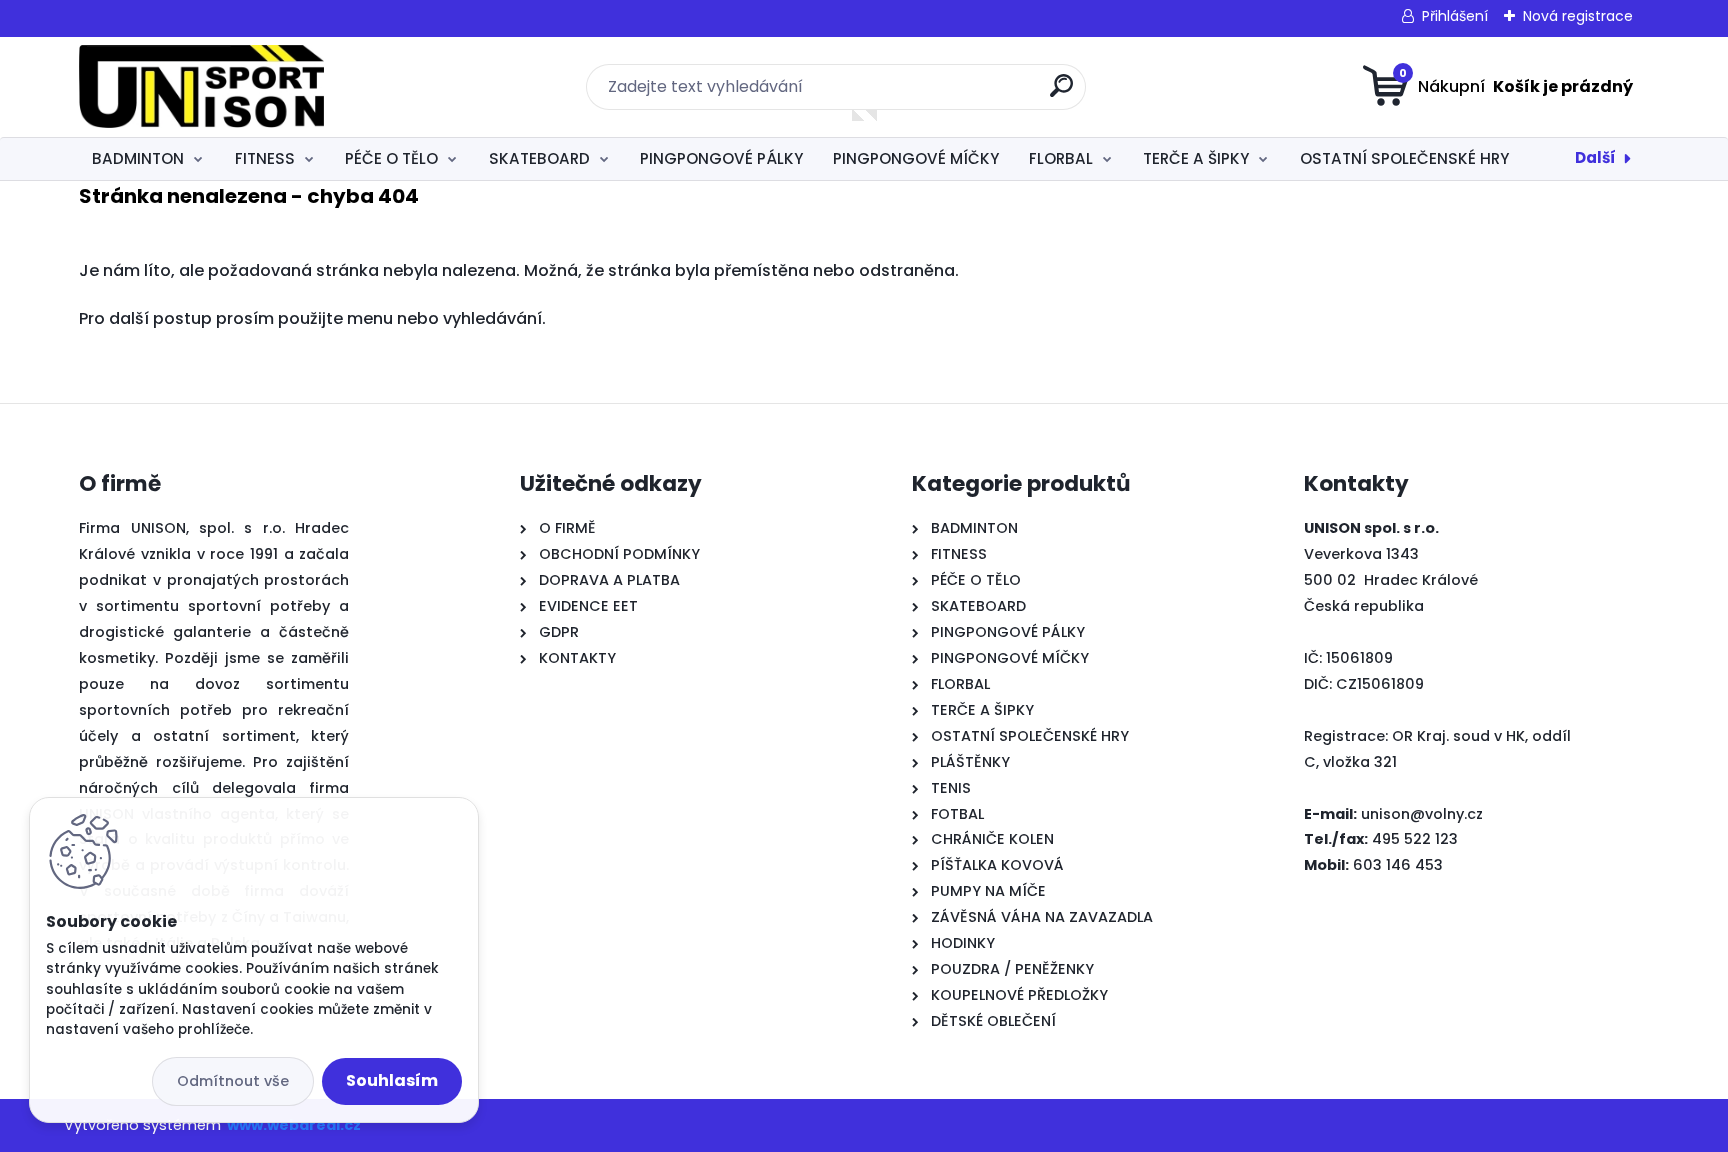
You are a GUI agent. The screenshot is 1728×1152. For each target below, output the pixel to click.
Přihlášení (1455, 16)
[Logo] (201, 87)
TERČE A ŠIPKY (1196, 158)
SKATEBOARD (539, 158)
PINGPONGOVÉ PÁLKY (721, 158)
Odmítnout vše (233, 1081)
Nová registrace (1578, 16)
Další (1595, 157)
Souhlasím (392, 1080)
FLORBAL (1061, 158)
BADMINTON (138, 158)
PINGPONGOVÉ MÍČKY (916, 158)
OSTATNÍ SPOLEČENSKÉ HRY (1404, 158)
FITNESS (265, 158)
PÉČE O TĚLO (391, 158)
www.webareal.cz (294, 1125)
